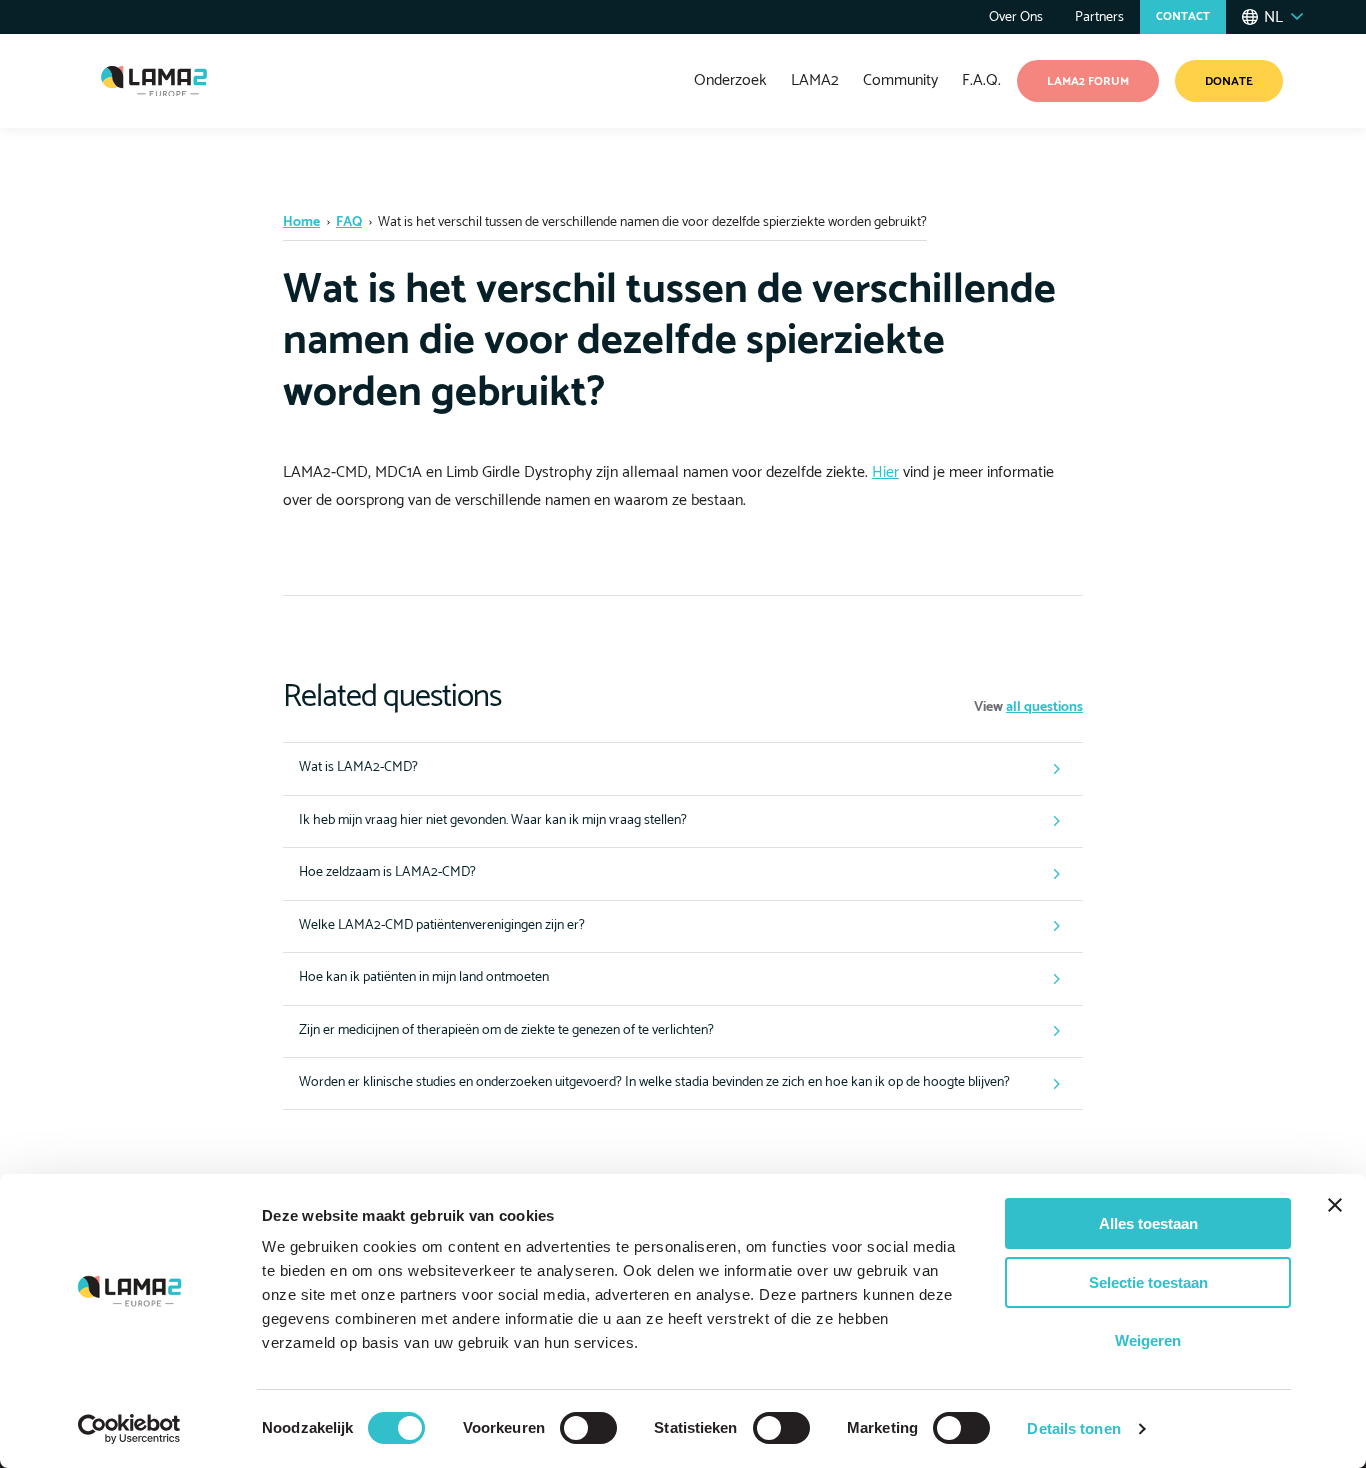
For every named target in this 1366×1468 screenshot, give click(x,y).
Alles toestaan (1148, 1223)
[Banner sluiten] (1335, 1205)
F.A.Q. (981, 80)
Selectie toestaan (1148, 1282)
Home (301, 222)
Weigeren (1148, 1340)
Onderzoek (730, 80)
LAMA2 (815, 80)
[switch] (588, 1428)
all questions (1044, 707)
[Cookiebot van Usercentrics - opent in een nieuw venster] (129, 1429)
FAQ (349, 222)
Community (900, 80)
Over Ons (1016, 17)
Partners (1099, 17)
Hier (885, 472)
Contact (1183, 16)
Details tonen (1073, 1428)
